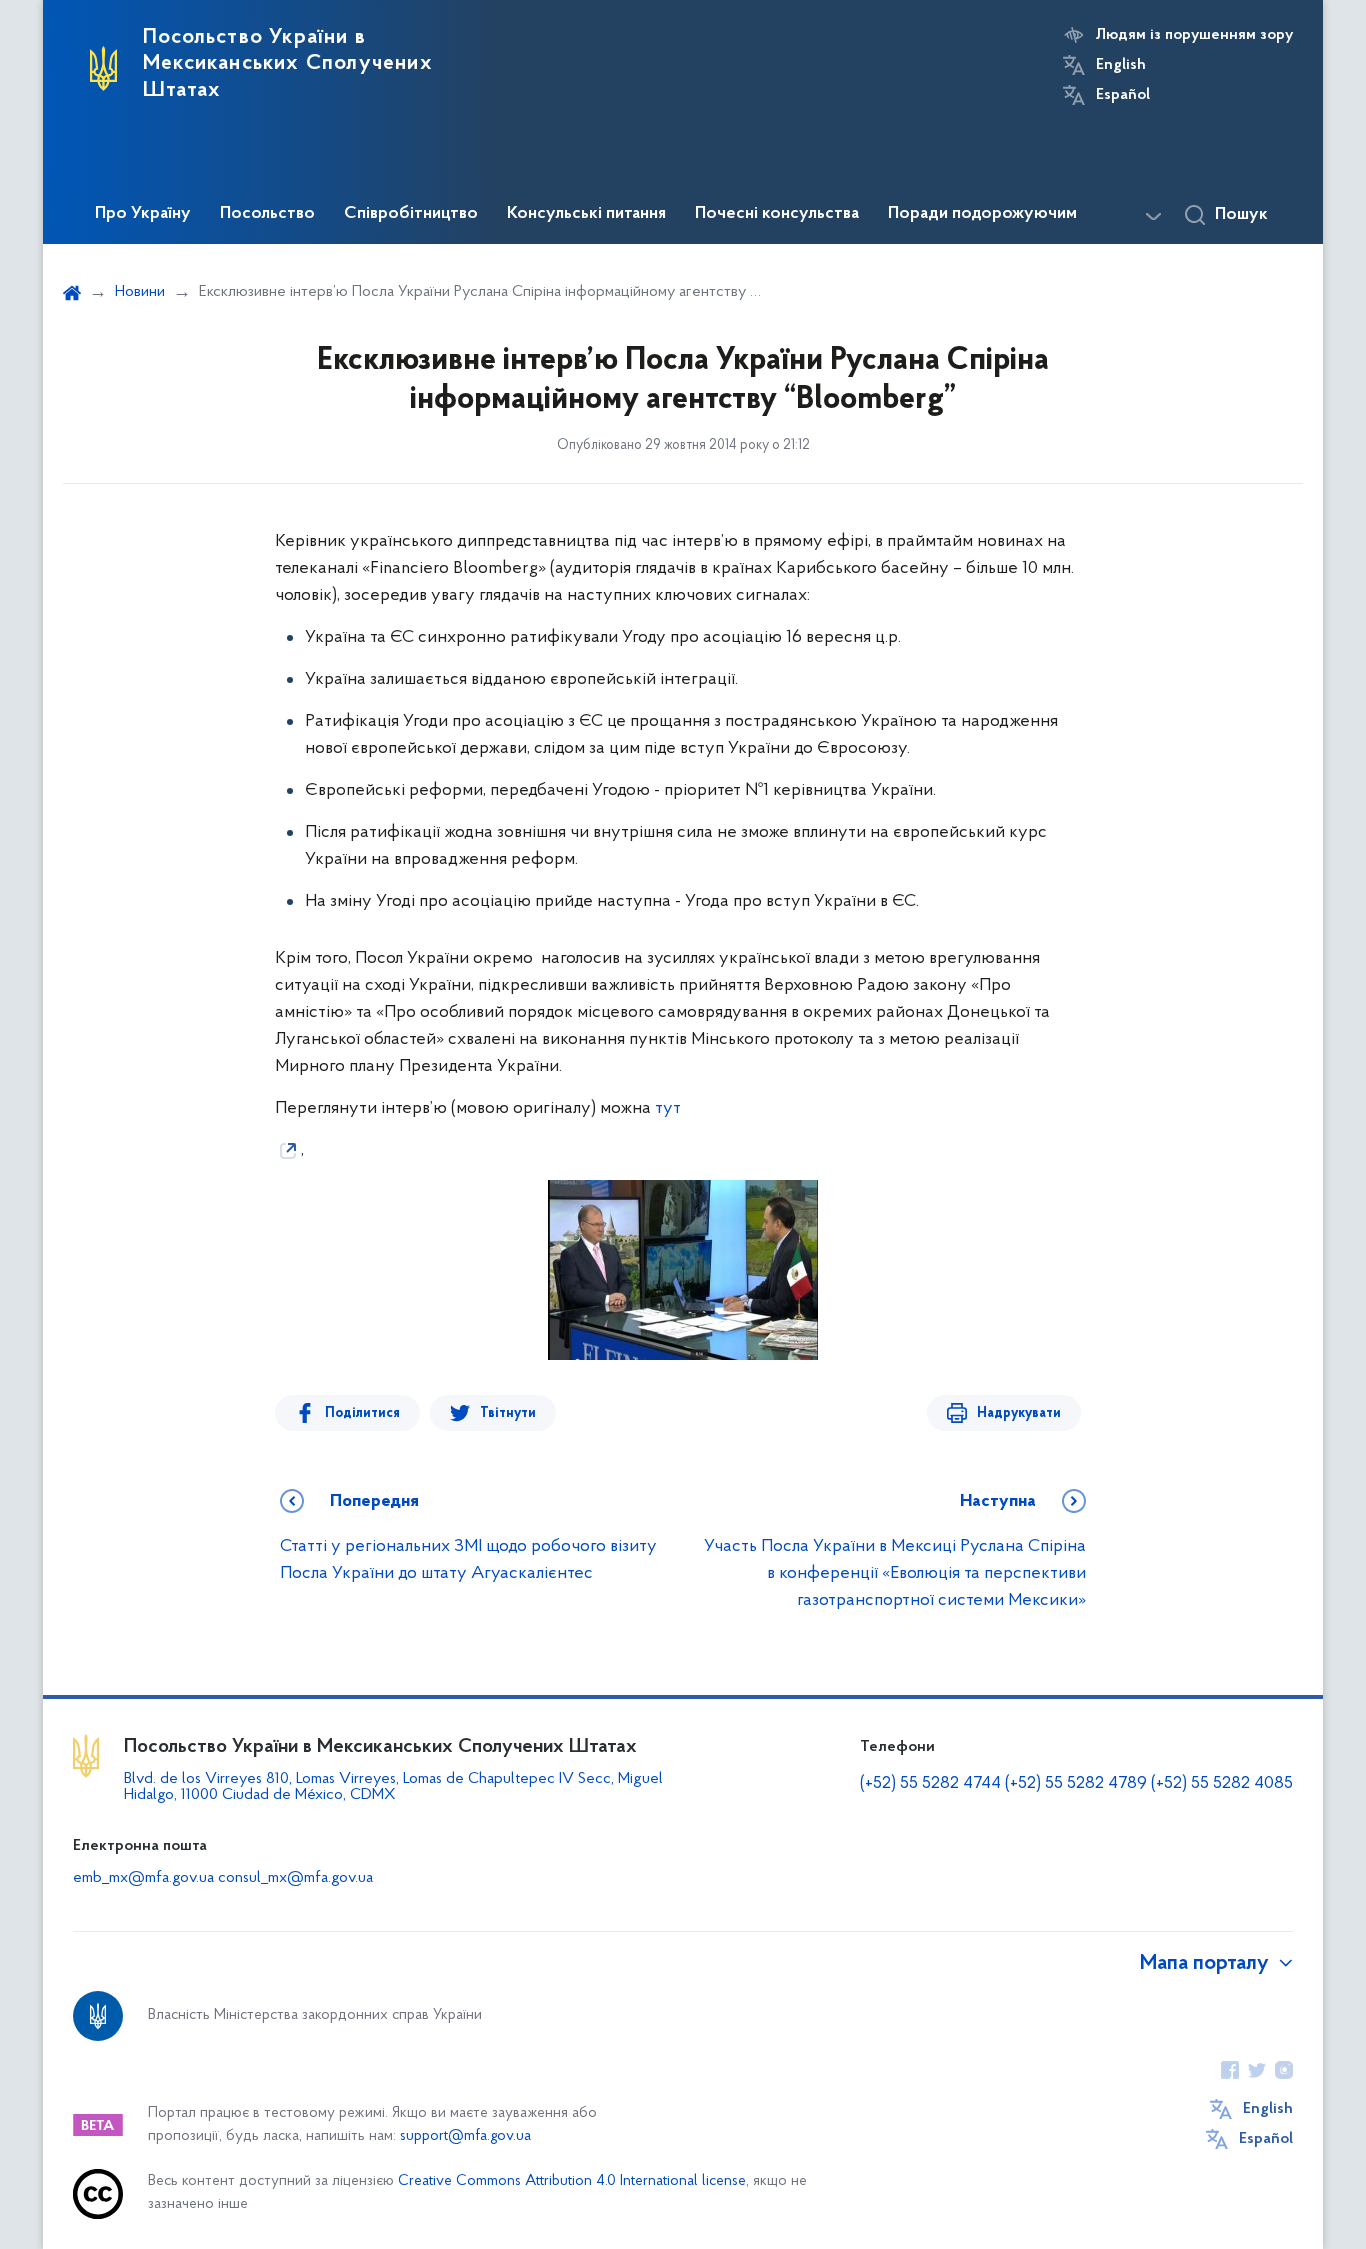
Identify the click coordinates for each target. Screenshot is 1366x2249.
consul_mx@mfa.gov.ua (295, 1878)
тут (668, 1109)
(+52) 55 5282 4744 (930, 1784)
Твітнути (508, 1413)
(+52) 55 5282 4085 (1222, 1784)
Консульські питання (586, 214)
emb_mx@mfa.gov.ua (143, 1878)
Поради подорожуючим (982, 214)
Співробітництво (411, 214)
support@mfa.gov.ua (465, 2136)
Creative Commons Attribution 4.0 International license (572, 2181)
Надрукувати (1019, 1413)
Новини (140, 292)
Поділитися (362, 1413)
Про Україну (143, 214)
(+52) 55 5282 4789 (1076, 1784)
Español (1123, 95)
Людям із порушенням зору (1194, 35)
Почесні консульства (777, 214)
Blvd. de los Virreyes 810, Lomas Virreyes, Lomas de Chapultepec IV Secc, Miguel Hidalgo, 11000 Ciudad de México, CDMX (393, 1787)
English (1121, 65)
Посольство (267, 214)
